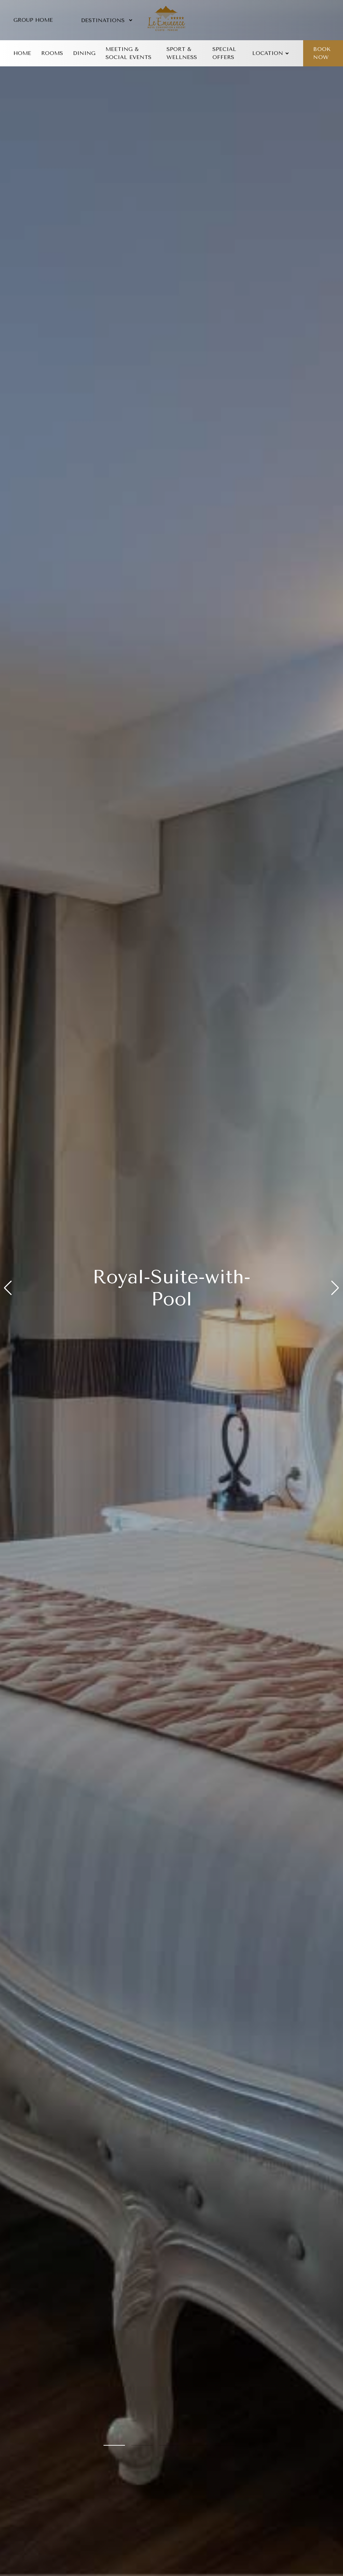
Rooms (52, 53)
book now (322, 53)
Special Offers (224, 53)
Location (268, 53)
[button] (8, 1288)
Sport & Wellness (182, 53)
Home (22, 53)
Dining (84, 53)
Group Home (33, 20)
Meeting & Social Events (128, 53)
